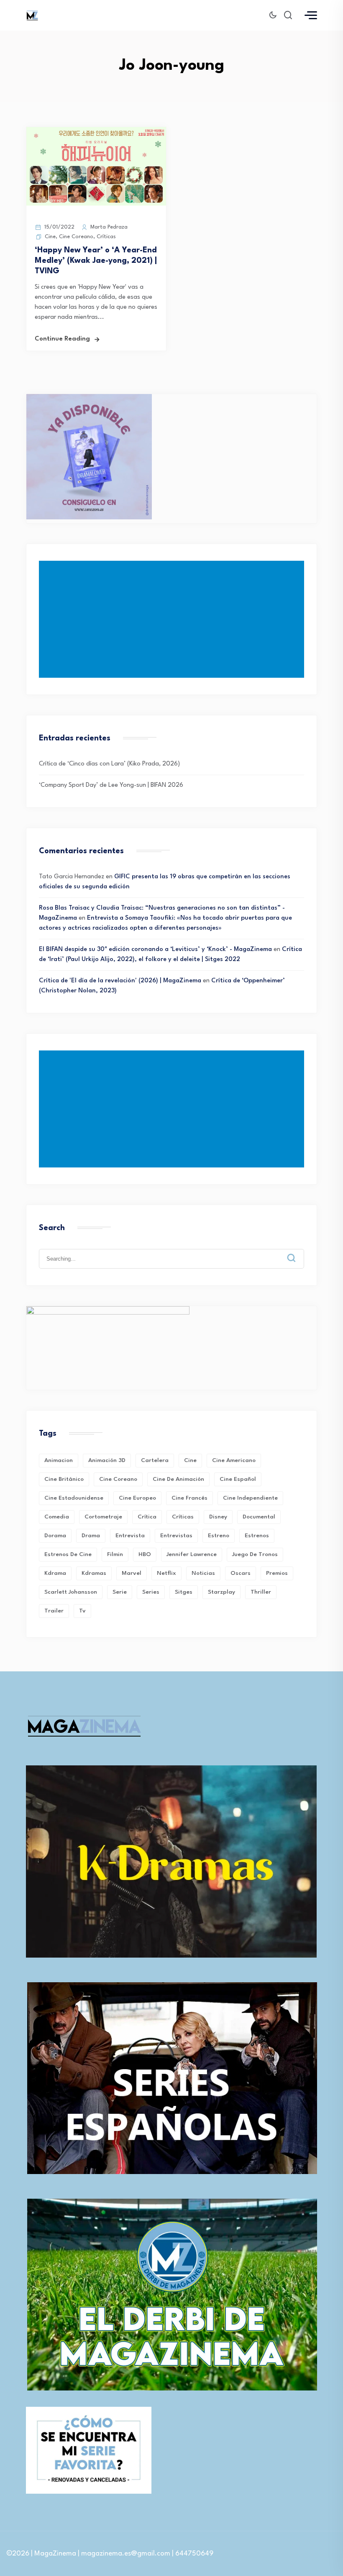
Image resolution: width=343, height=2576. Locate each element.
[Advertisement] (173, 619)
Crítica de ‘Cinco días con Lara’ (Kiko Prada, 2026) (109, 764)
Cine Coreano (76, 237)
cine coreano (118, 1479)
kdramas (94, 1573)
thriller (261, 1592)
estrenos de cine (68, 1554)
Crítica (147, 1517)
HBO (145, 1554)
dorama (55, 1536)
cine (190, 1460)
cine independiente (250, 1498)
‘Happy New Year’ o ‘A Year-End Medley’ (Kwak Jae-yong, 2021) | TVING (96, 261)
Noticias (203, 1573)
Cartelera (155, 1460)
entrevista (130, 1536)
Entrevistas (176, 1536)
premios (277, 1573)
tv (82, 1611)
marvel (132, 1573)
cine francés (189, 1498)
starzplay (221, 1592)
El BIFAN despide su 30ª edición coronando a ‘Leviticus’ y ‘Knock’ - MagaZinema (155, 950)
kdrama (55, 1573)
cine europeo (137, 1498)
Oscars (241, 1573)
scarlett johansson (71, 1592)
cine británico (64, 1479)
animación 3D (107, 1460)
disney (218, 1517)
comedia (57, 1517)
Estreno (219, 1536)
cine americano (234, 1460)
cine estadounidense (74, 1498)
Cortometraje (103, 1517)
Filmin (115, 1554)
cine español (238, 1479)
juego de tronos (255, 1554)
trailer (54, 1611)
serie (120, 1592)
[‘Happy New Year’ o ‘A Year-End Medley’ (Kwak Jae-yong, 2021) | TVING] (96, 204)
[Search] (297, 1251)
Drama (91, 1536)
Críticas (106, 237)
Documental (259, 1517)
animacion (59, 1460)
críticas (183, 1517)
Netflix (166, 1573)
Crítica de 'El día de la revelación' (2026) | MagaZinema (120, 981)
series (151, 1592)
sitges (184, 1592)
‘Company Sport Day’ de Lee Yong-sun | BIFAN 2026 (111, 785)
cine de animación (178, 1479)
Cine (50, 237)
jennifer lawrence (192, 1554)
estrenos (257, 1536)
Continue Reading (62, 339)
